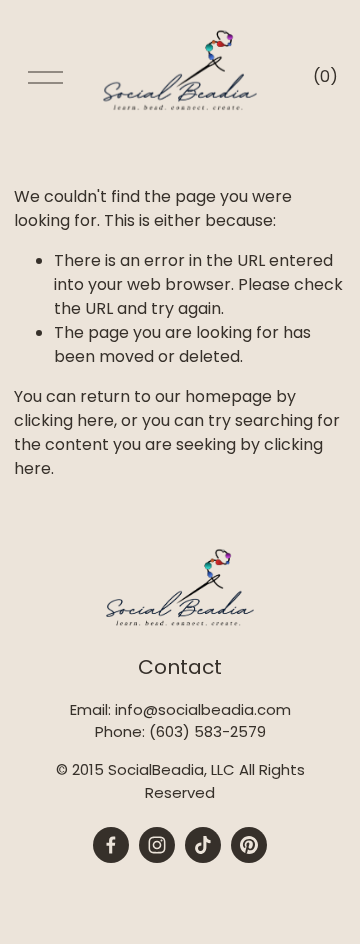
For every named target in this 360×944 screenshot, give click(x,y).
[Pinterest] (249, 845)
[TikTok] (203, 845)
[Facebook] (111, 845)
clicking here (64, 420)
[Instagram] (157, 845)
